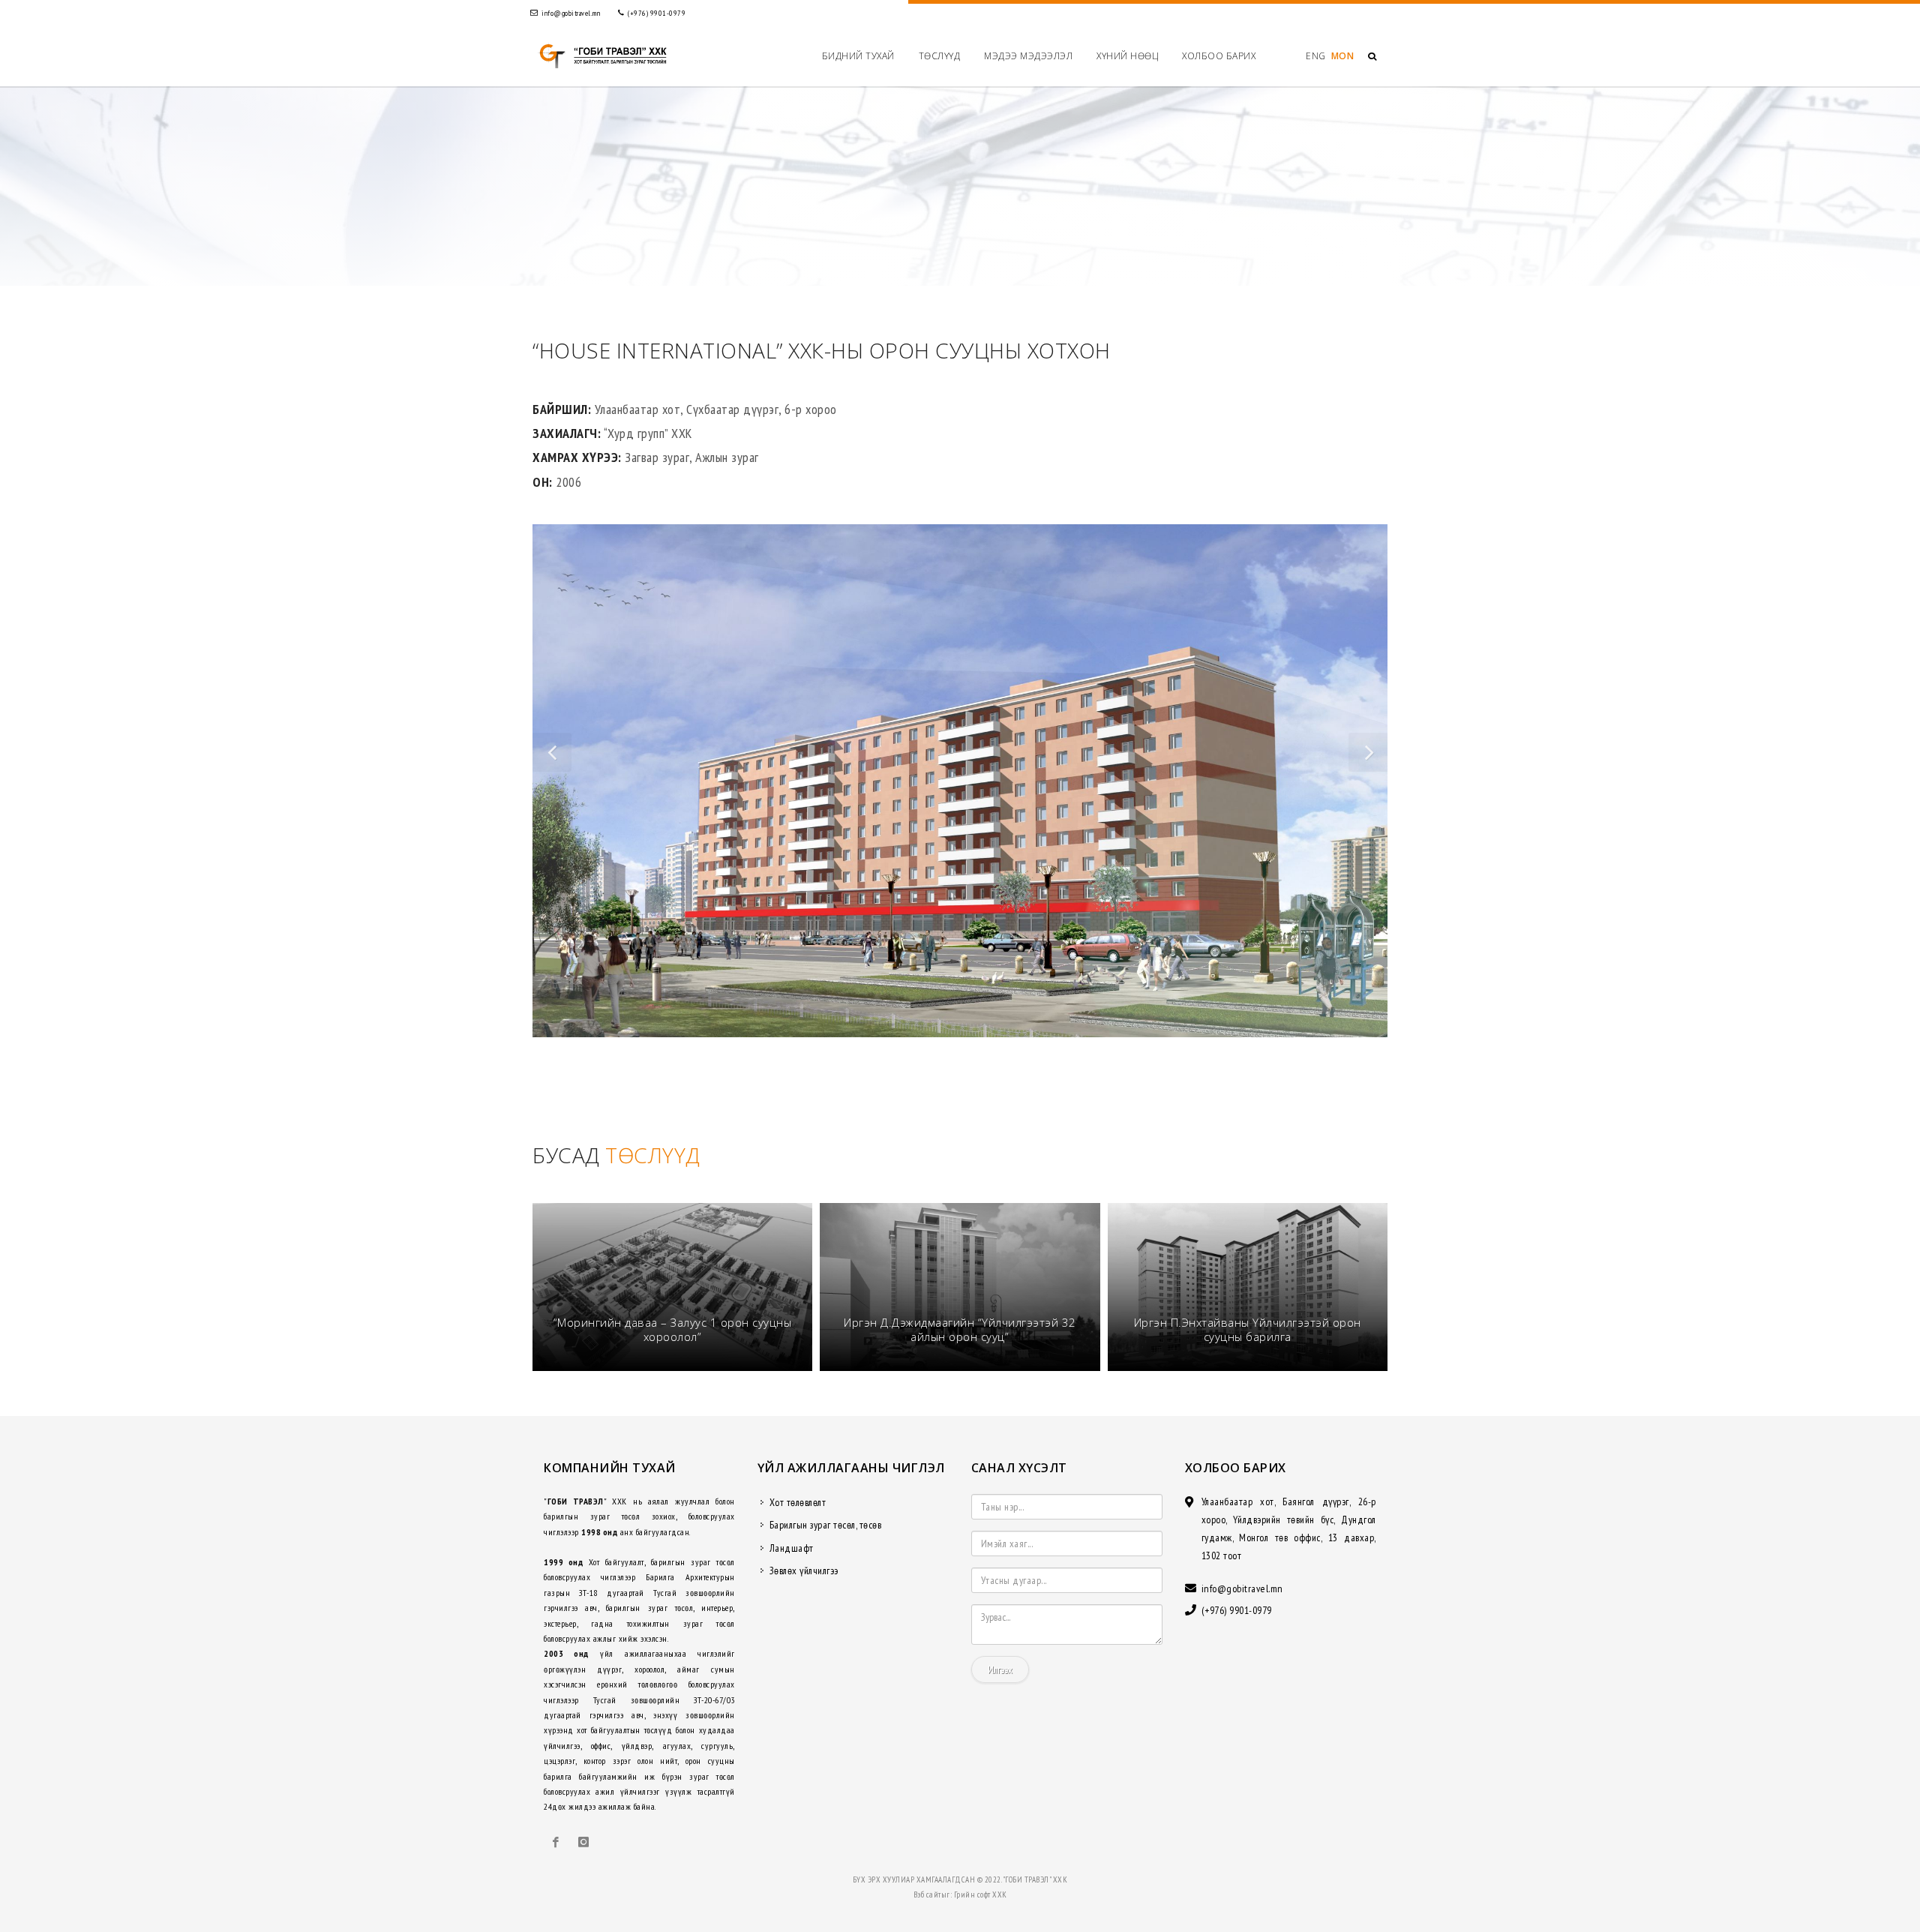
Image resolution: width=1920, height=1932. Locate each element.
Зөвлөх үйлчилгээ (804, 1570)
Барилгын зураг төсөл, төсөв (826, 1525)
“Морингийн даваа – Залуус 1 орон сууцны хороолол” (673, 1329)
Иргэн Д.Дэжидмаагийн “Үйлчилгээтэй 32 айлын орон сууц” (960, 1329)
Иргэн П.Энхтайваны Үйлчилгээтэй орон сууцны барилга (1248, 1329)
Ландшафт (792, 1548)
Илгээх (1000, 1669)
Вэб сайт (927, 1894)
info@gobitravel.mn (570, 13)
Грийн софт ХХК (981, 1894)
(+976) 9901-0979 (656, 13)
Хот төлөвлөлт (798, 1502)
